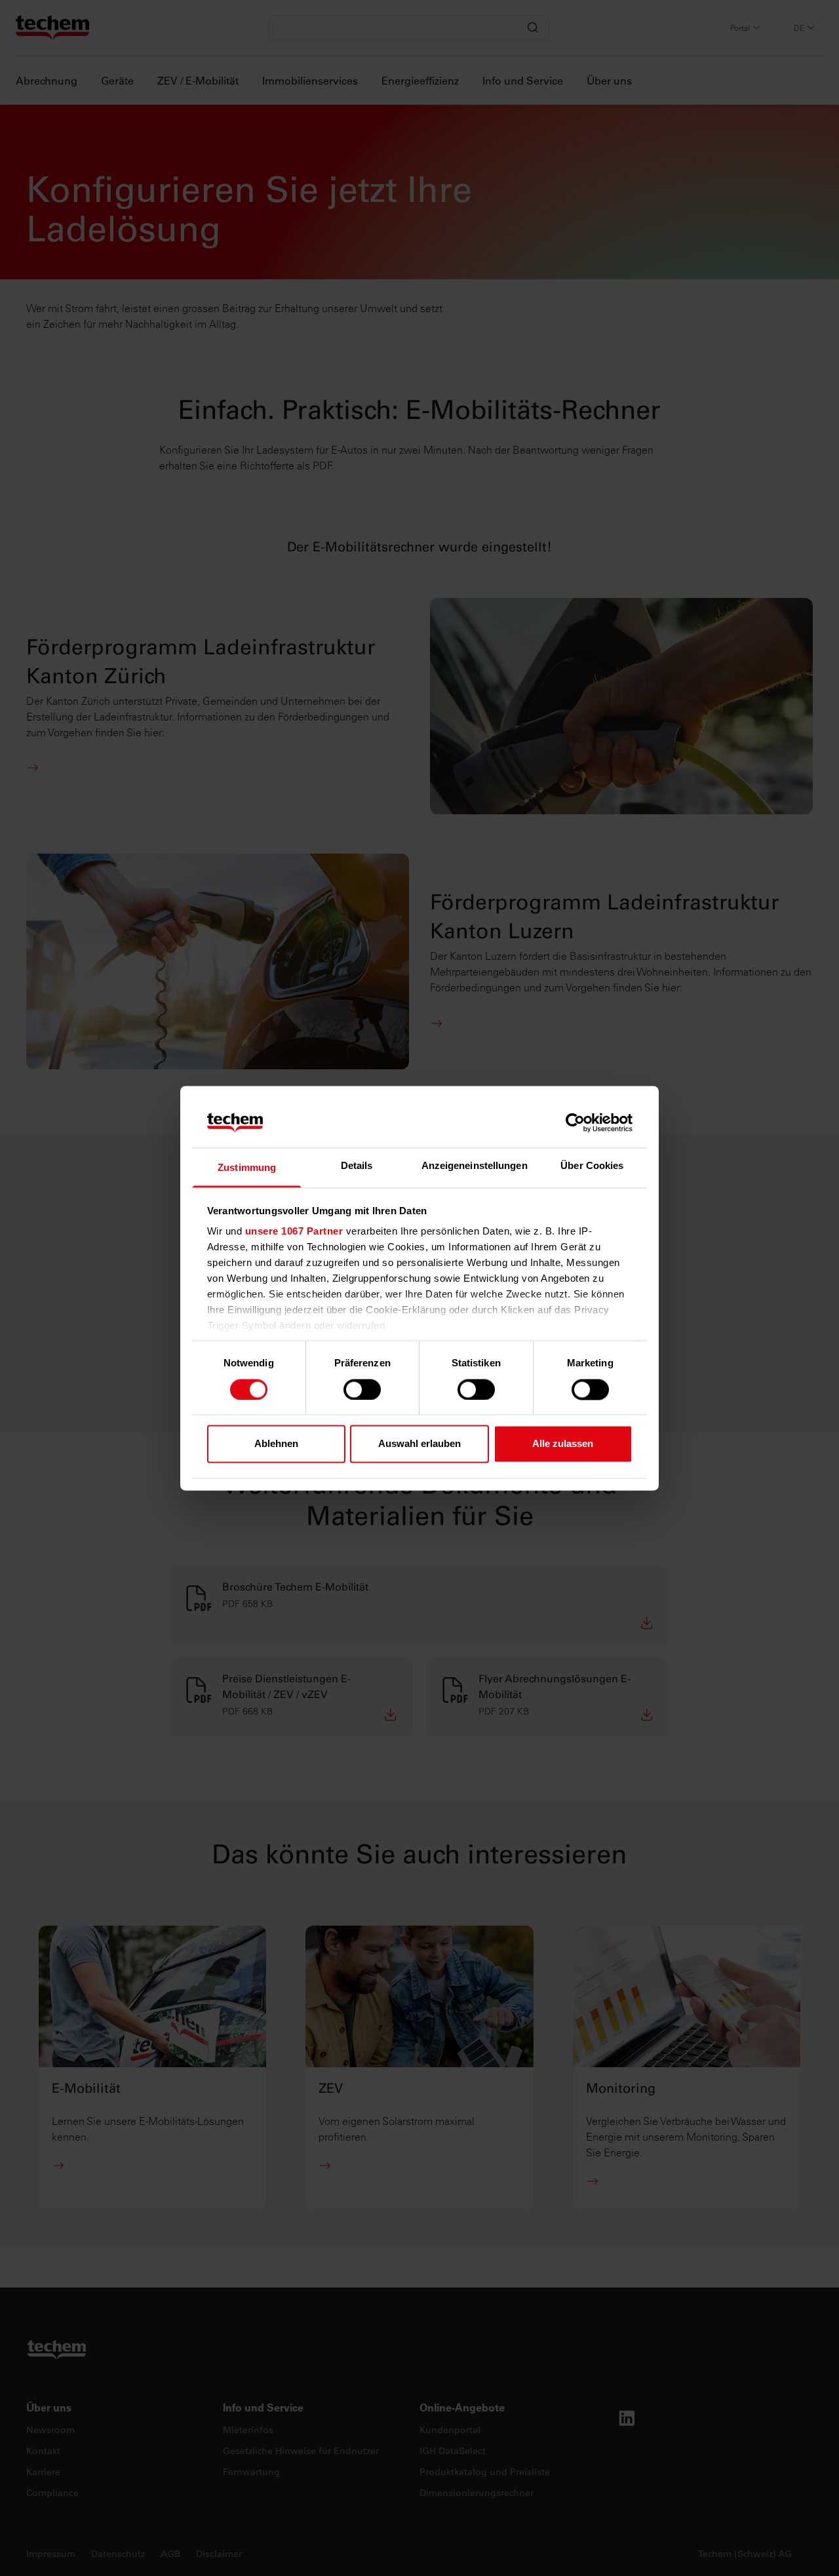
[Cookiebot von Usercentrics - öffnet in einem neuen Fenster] (575, 1122)
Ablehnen (276, 1444)
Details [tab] (357, 1166)
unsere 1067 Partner (294, 1232)
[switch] (362, 1389)
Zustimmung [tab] (247, 1168)
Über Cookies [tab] (592, 1166)
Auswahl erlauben (419, 1444)
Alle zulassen (563, 1444)
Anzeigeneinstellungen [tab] (475, 1166)
